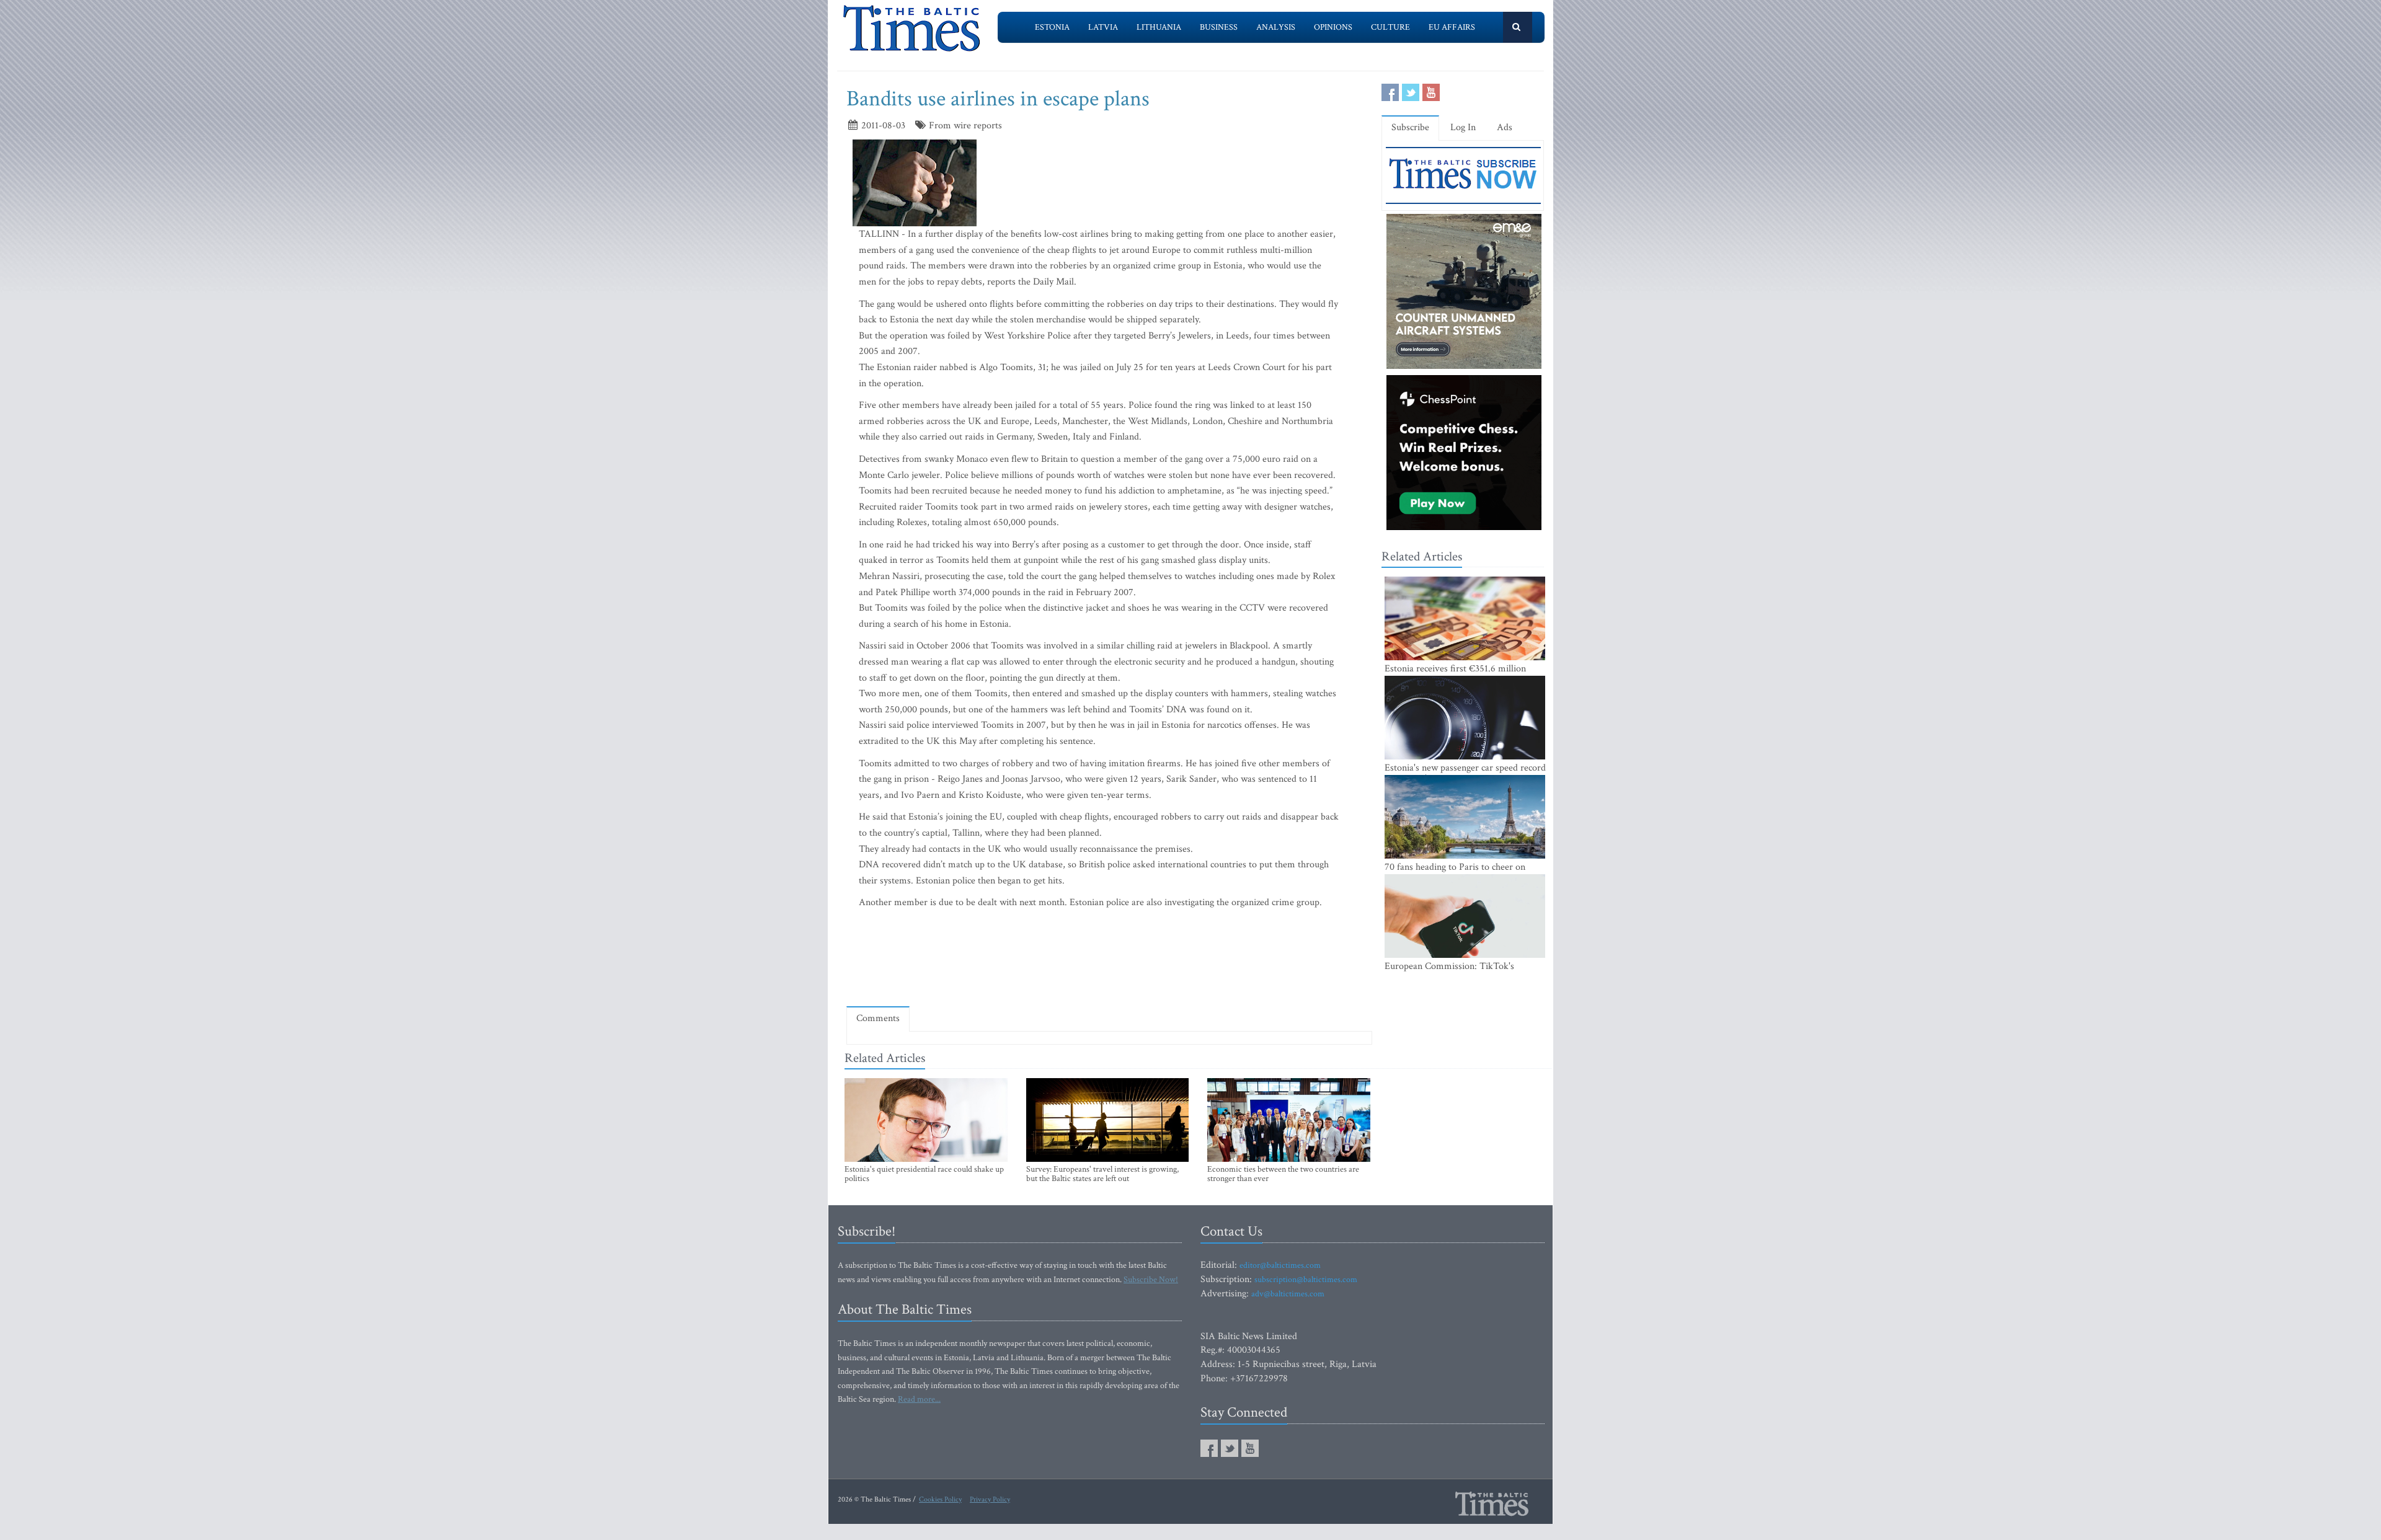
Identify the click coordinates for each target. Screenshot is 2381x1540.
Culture (1390, 27)
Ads (1505, 127)
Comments (878, 1018)
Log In (1463, 127)
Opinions (1333, 27)
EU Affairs (1452, 27)
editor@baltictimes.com (1280, 1265)
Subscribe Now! (1151, 1280)
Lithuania (1159, 27)
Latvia (1103, 27)
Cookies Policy (940, 1499)
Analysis (1276, 27)
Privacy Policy (990, 1499)
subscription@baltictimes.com (1306, 1280)
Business (1219, 27)
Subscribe (1410, 127)
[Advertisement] (1109, 961)
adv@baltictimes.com (1288, 1294)
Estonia (1052, 27)
